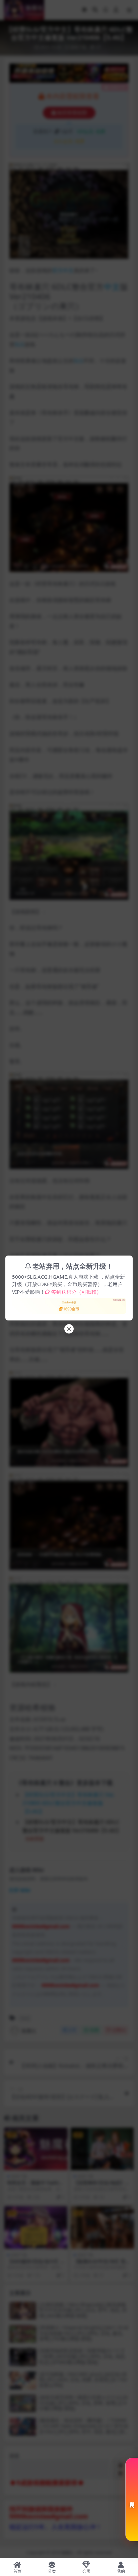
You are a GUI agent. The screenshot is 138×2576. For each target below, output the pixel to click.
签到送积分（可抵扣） (76, 1292)
